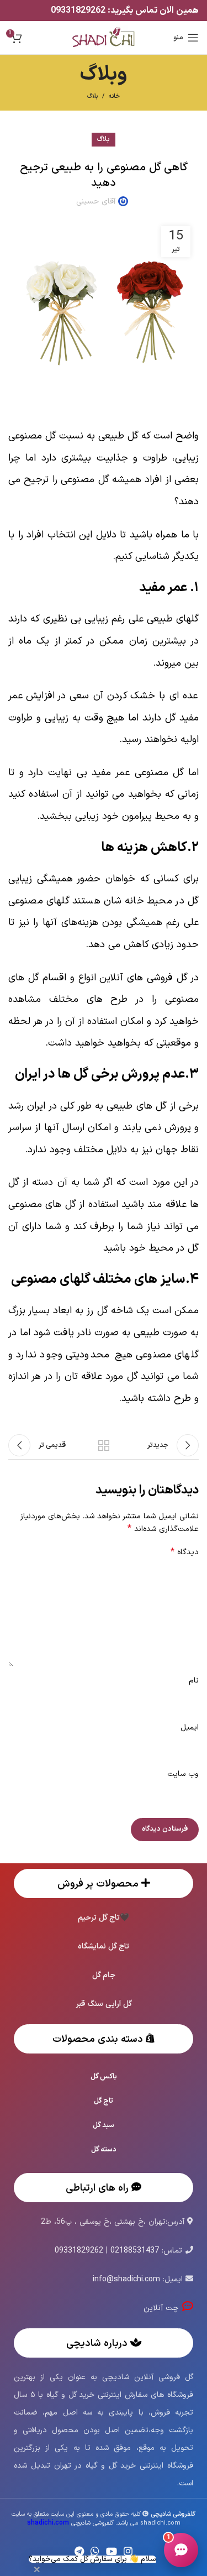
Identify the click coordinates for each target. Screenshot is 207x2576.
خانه (114, 97)
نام (194, 1681)
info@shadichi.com (126, 2279)
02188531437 (135, 2251)
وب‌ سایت (183, 1774)
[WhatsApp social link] (95, 2551)
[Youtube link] (112, 2551)
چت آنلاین (163, 2308)
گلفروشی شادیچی (70, 2523)
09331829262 (79, 11)
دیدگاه (185, 1553)
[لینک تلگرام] (79, 2551)
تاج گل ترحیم (99, 1918)
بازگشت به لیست (104, 1445)
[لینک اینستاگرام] (128, 2551)
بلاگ (92, 96)
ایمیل (190, 1728)
